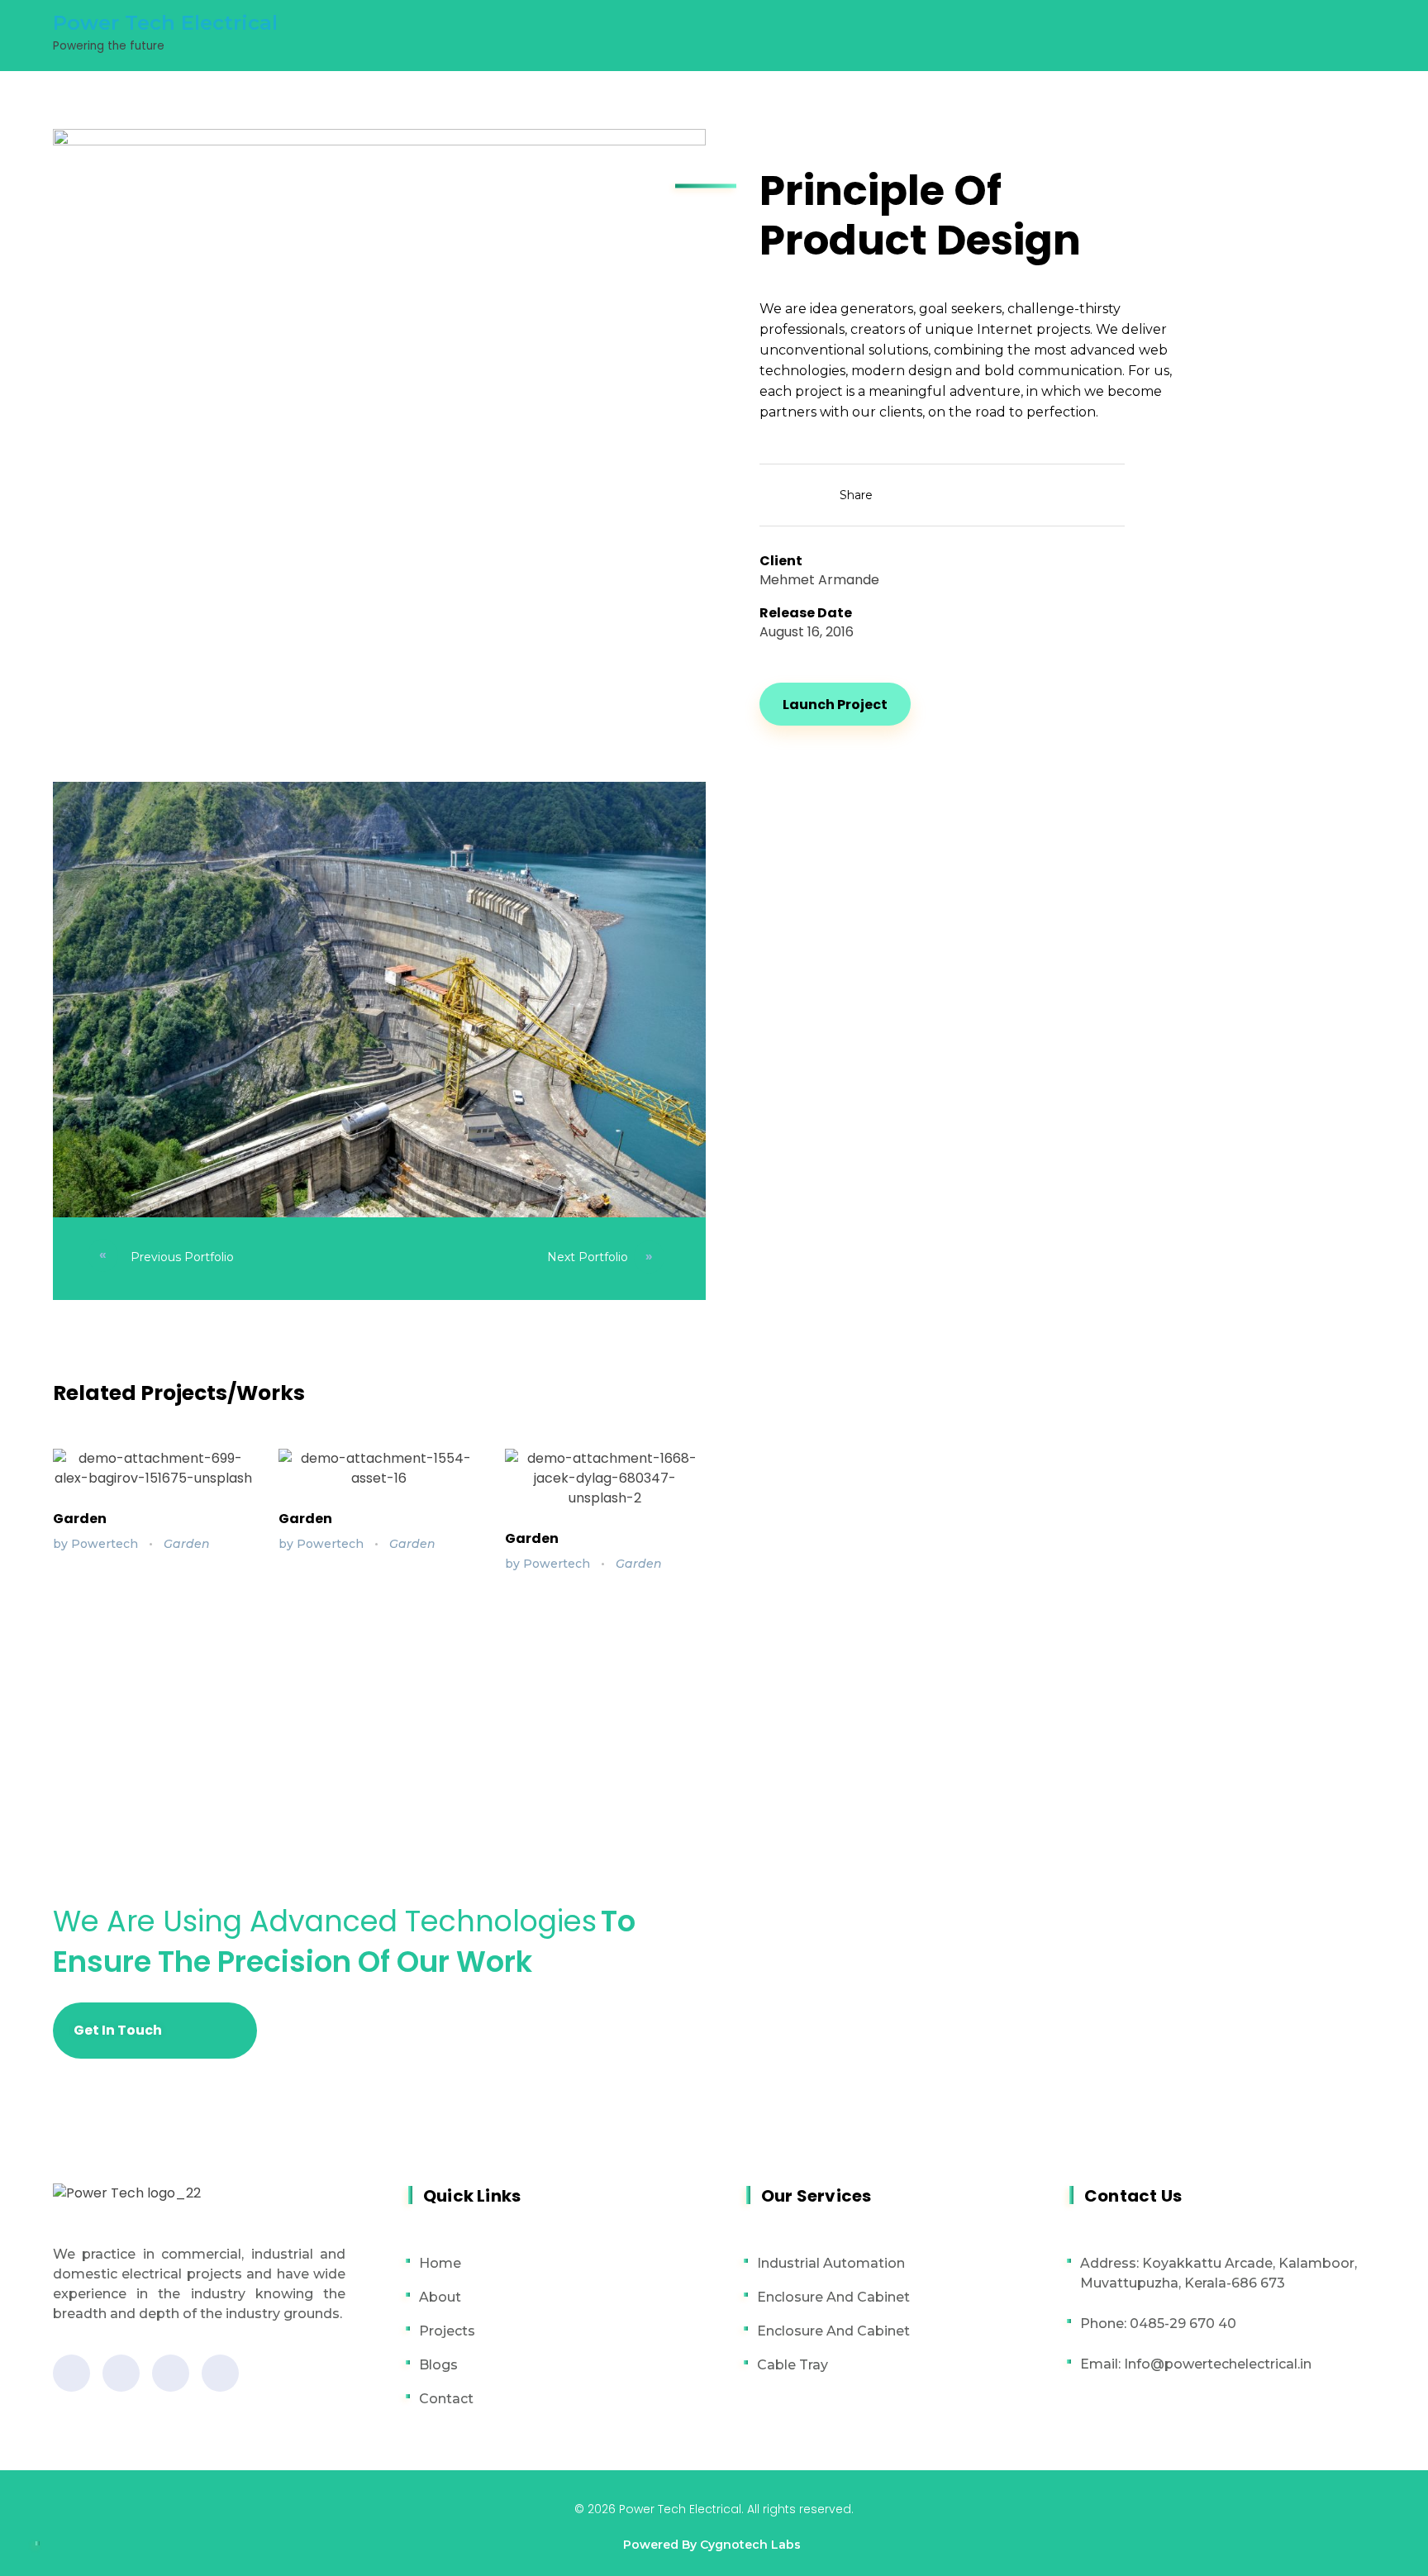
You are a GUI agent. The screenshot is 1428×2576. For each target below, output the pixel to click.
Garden (80, 1519)
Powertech (106, 1544)
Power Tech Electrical (165, 23)
